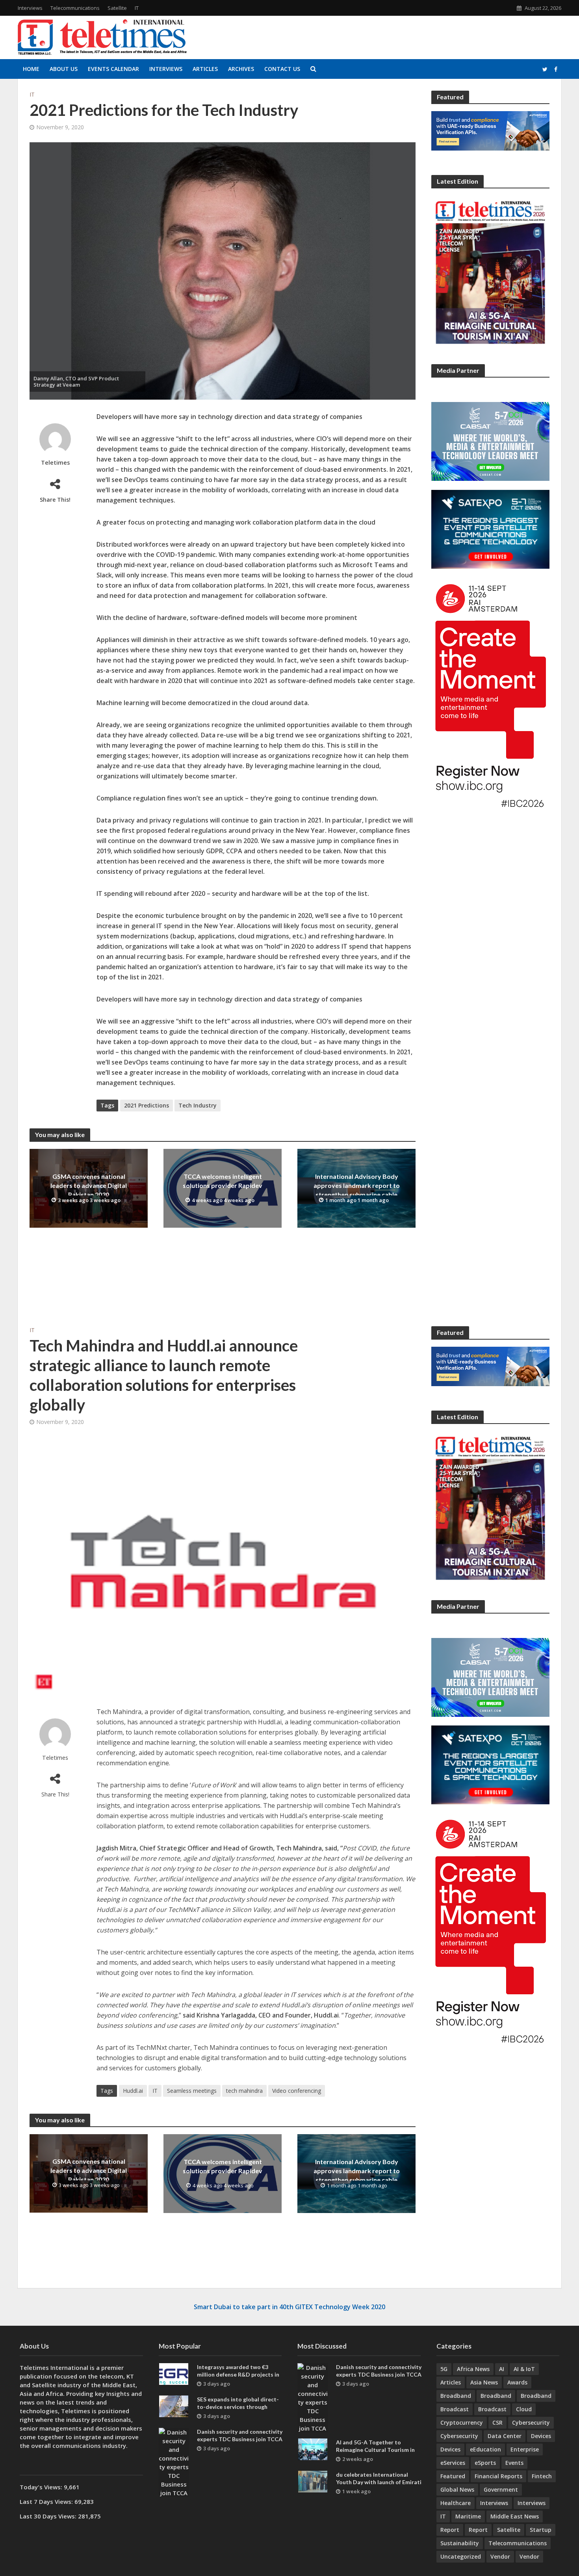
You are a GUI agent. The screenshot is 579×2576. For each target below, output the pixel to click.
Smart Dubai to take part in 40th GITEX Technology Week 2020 (289, 2307)
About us (64, 69)
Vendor (500, 2556)
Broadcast (455, 2409)
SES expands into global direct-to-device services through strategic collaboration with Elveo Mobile (238, 2410)
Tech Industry (198, 1105)
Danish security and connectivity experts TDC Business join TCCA (240, 2435)
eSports (485, 2463)
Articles (205, 69)
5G (444, 2369)
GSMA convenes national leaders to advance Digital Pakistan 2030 (89, 1185)
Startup (541, 2530)
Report (450, 2530)
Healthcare (456, 2503)
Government (501, 2489)
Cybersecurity (531, 2422)
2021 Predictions (147, 1105)
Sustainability (460, 2543)
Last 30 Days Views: (49, 2516)
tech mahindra (244, 2091)
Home (31, 69)
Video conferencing (297, 2091)
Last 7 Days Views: (47, 2502)
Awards (517, 2382)
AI (502, 2369)
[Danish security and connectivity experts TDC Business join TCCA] (174, 2462)
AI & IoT (524, 2369)
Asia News (484, 2382)
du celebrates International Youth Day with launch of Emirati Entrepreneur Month (379, 2482)
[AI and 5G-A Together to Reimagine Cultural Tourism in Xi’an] (313, 2449)
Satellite (117, 8)
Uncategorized (461, 2556)
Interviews (30, 8)
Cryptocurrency (462, 2422)
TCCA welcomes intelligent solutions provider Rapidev (223, 1181)
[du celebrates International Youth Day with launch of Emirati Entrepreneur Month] (313, 2481)
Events (514, 2463)
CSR (497, 2422)
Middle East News (515, 2516)
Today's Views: (42, 2487)
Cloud (524, 2409)
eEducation (485, 2449)
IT (137, 8)
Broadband (456, 2396)
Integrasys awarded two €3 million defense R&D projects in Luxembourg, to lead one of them (240, 2374)
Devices (541, 2436)
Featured (453, 2476)
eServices (453, 2463)
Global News (457, 2489)
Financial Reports (498, 2476)
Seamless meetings (192, 2091)
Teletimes (55, 463)
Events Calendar (113, 69)
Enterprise (525, 2449)
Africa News (473, 2369)
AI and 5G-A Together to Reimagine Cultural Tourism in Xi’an (375, 2450)
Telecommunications (75, 8)
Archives (241, 69)
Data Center (505, 2436)
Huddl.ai (133, 2091)
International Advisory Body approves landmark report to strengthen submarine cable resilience (357, 1190)
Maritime (468, 2516)
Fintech (542, 2476)
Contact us (282, 69)
